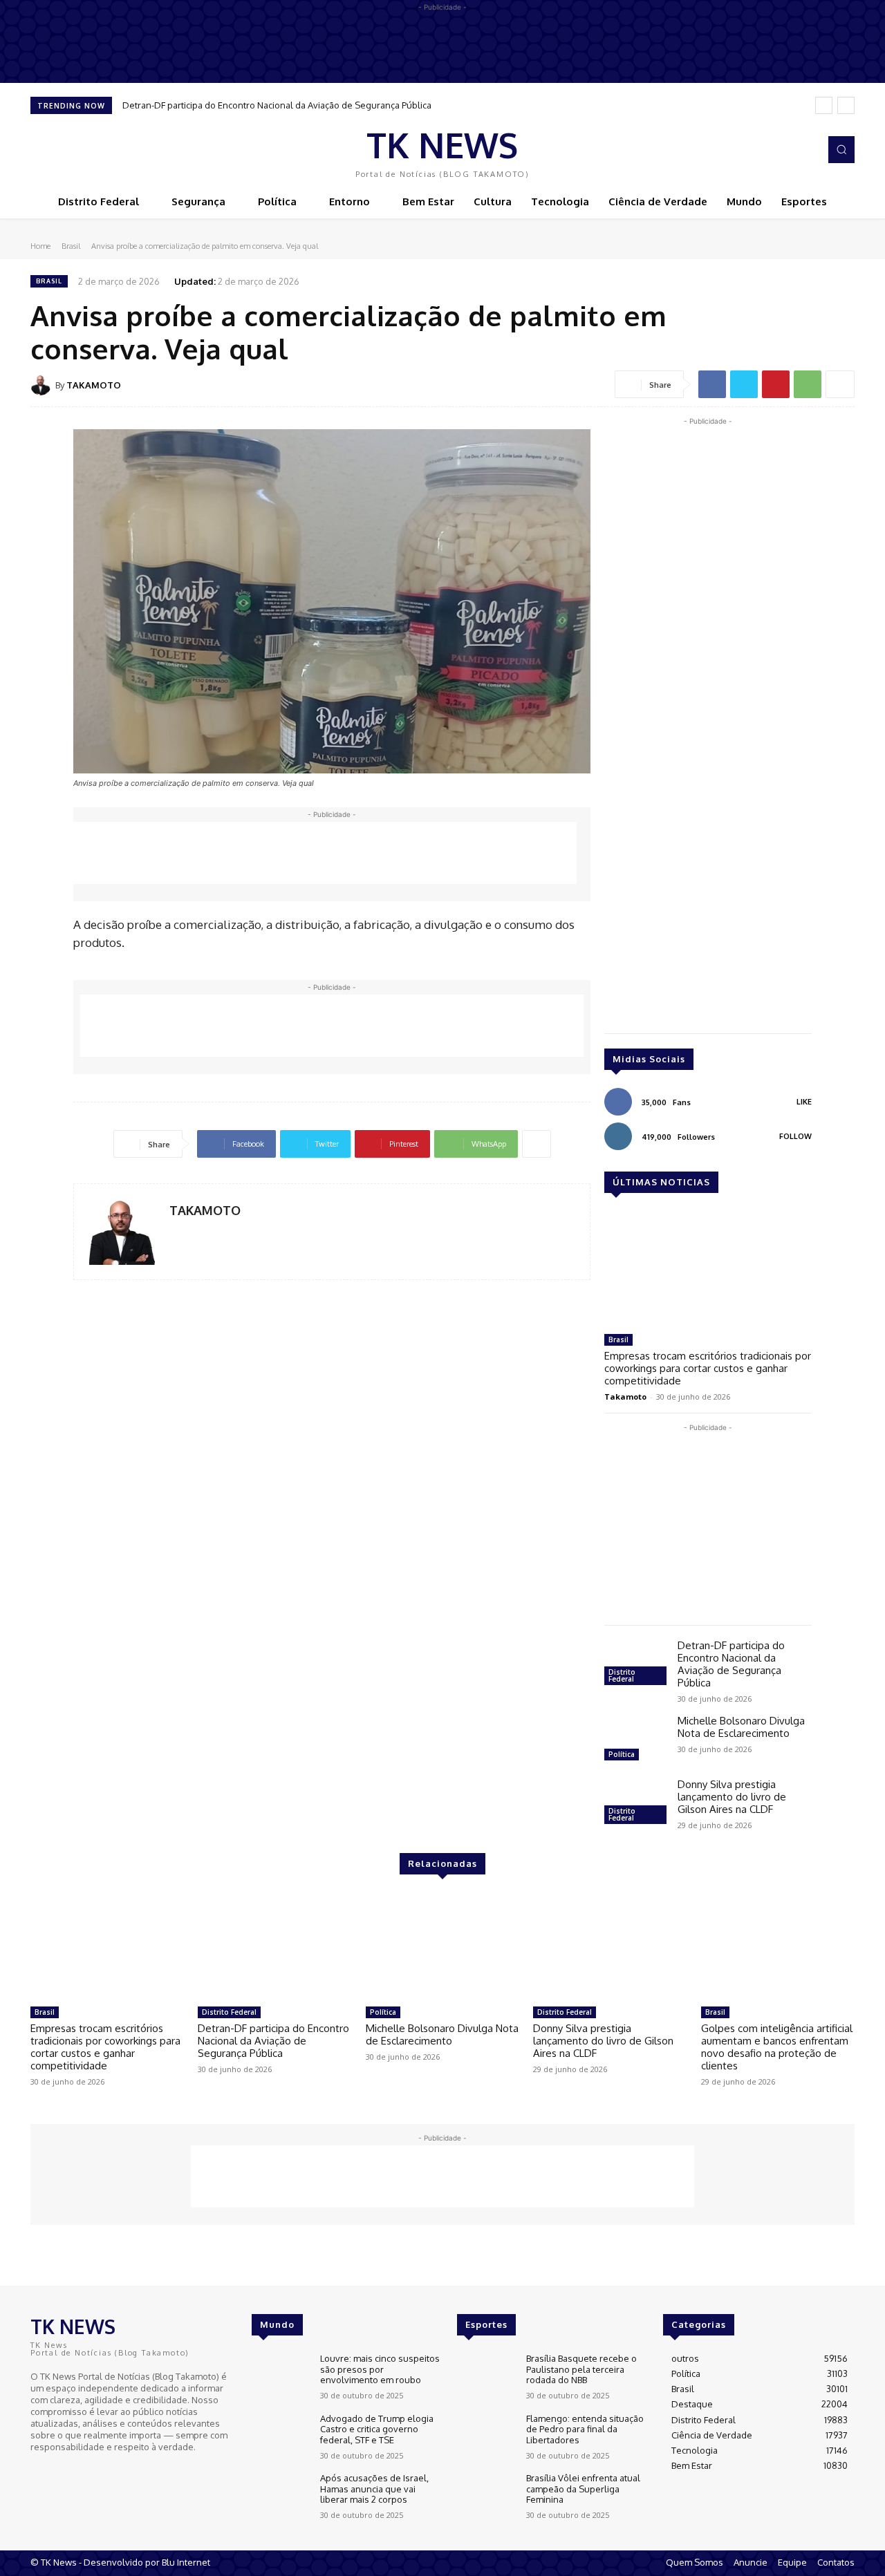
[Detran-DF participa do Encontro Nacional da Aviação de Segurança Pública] (635, 1664)
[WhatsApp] (808, 384)
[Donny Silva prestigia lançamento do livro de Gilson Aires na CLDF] (635, 1803)
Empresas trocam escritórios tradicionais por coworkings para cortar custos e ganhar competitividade (708, 1368)
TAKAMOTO (94, 385)
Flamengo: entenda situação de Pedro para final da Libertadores (585, 2429)
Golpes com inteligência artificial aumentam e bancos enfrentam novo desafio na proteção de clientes (777, 2047)
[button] (841, 149)
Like (804, 1102)
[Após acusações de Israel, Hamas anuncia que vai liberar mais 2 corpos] (280, 2496)
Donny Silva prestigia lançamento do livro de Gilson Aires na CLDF (732, 1797)
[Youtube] (79, 2472)
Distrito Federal (622, 1675)
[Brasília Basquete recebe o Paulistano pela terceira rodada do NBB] (486, 2377)
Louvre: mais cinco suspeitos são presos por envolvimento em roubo (380, 2369)
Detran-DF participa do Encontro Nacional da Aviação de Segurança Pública (277, 105)
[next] (846, 105)
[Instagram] (805, 150)
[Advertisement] (325, 853)
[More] (840, 384)
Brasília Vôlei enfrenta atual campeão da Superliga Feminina (583, 2489)
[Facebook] (785, 150)
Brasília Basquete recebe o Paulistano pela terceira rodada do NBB (581, 2369)
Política (622, 1754)
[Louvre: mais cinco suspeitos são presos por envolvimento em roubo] (280, 2377)
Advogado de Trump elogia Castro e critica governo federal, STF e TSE (377, 2429)
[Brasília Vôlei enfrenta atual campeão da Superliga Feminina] (486, 2496)
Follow (795, 1136)
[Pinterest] (776, 384)
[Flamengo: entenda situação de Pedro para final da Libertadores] (486, 2437)
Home (40, 246)
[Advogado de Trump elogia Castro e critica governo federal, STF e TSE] (280, 2437)
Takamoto (625, 1397)
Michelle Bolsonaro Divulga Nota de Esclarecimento (741, 1727)
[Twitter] (744, 384)
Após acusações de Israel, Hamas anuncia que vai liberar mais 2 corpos (374, 2489)
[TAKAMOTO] (43, 385)
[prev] (824, 105)
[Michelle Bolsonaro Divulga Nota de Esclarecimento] (635, 1740)
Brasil (71, 246)
